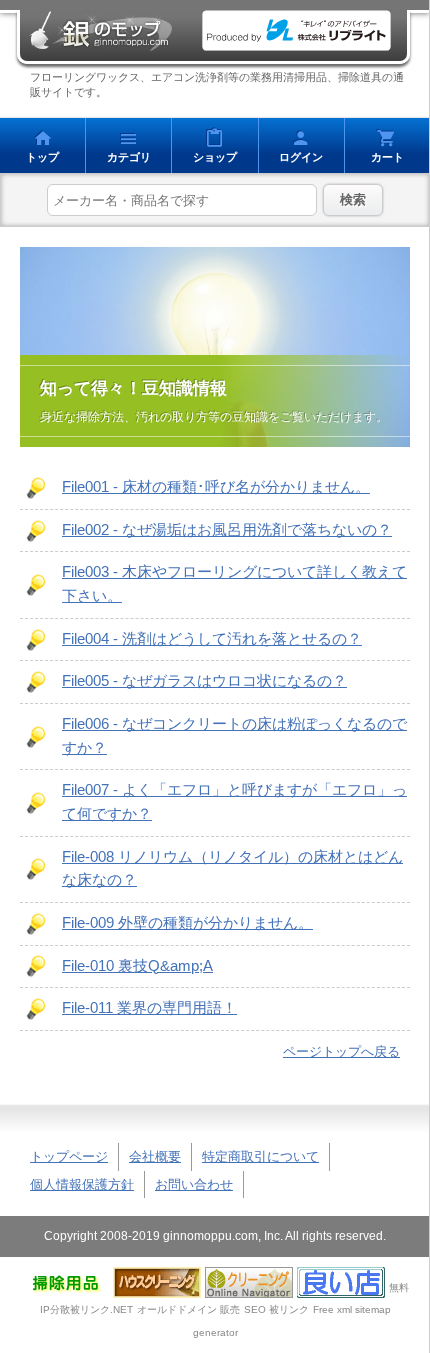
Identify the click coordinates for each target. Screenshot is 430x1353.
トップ (42, 157)
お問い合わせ (194, 1184)
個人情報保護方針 (82, 1184)
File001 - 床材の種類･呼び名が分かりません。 (216, 487)
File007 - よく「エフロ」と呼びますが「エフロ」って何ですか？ (234, 802)
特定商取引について (260, 1156)
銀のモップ (100, 31)
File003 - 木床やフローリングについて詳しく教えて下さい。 (234, 584)
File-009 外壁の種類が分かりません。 (187, 923)
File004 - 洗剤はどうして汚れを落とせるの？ (212, 639)
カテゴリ (129, 157)
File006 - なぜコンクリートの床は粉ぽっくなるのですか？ (234, 736)
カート (387, 157)
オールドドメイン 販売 (188, 1309)
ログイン (301, 157)
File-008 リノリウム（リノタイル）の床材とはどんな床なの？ (232, 869)
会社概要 (155, 1156)
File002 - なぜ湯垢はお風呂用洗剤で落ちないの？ (227, 530)
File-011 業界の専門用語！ (149, 1008)
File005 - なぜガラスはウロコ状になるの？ (204, 681)
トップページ (69, 1156)
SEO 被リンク (276, 1309)
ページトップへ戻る (341, 1051)
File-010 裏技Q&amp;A (137, 966)
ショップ (215, 157)
